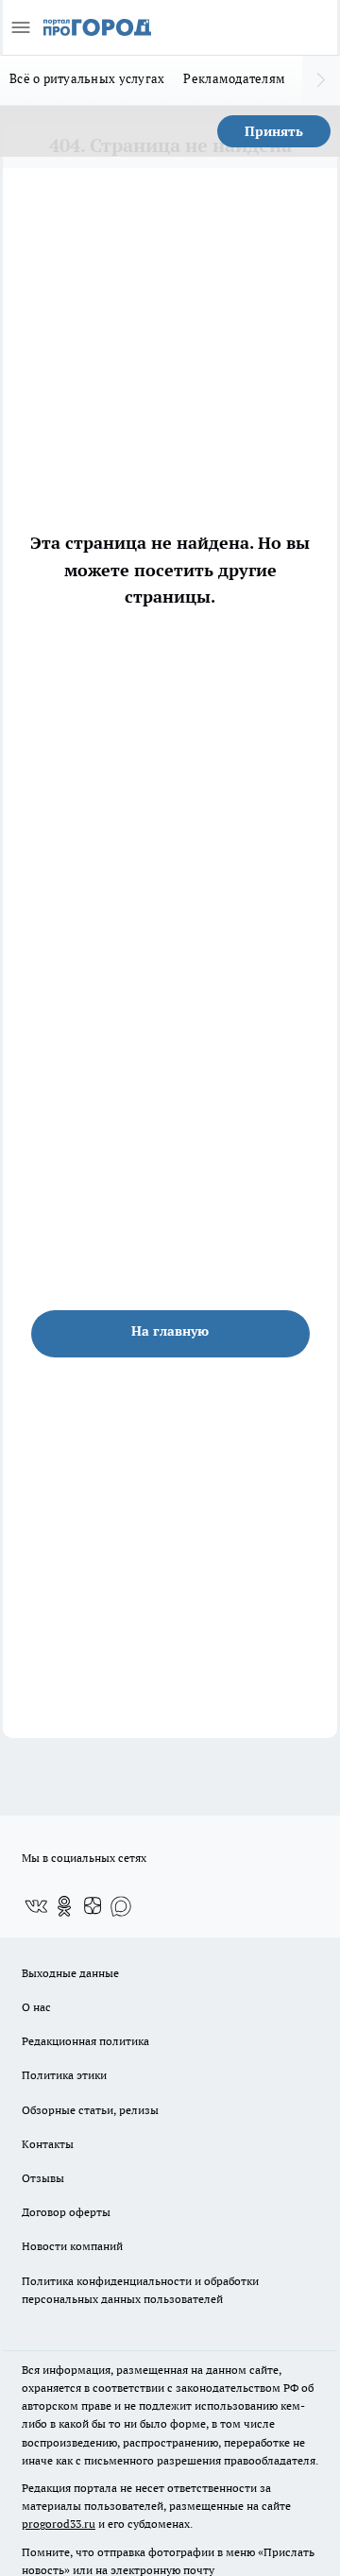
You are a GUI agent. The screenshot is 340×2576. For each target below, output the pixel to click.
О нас (36, 2007)
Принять (274, 131)
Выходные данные (70, 1973)
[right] (321, 80)
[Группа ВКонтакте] (36, 1906)
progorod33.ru (59, 2524)
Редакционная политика (85, 2041)
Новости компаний (72, 2246)
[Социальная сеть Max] (121, 1906)
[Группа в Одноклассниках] (64, 1906)
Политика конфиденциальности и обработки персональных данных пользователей (140, 2290)
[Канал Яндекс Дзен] (93, 1906)
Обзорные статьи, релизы (90, 2110)
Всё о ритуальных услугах (87, 78)
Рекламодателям (234, 78)
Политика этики (64, 2075)
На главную (170, 1331)
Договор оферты (66, 2212)
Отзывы (43, 2178)
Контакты (48, 2144)
